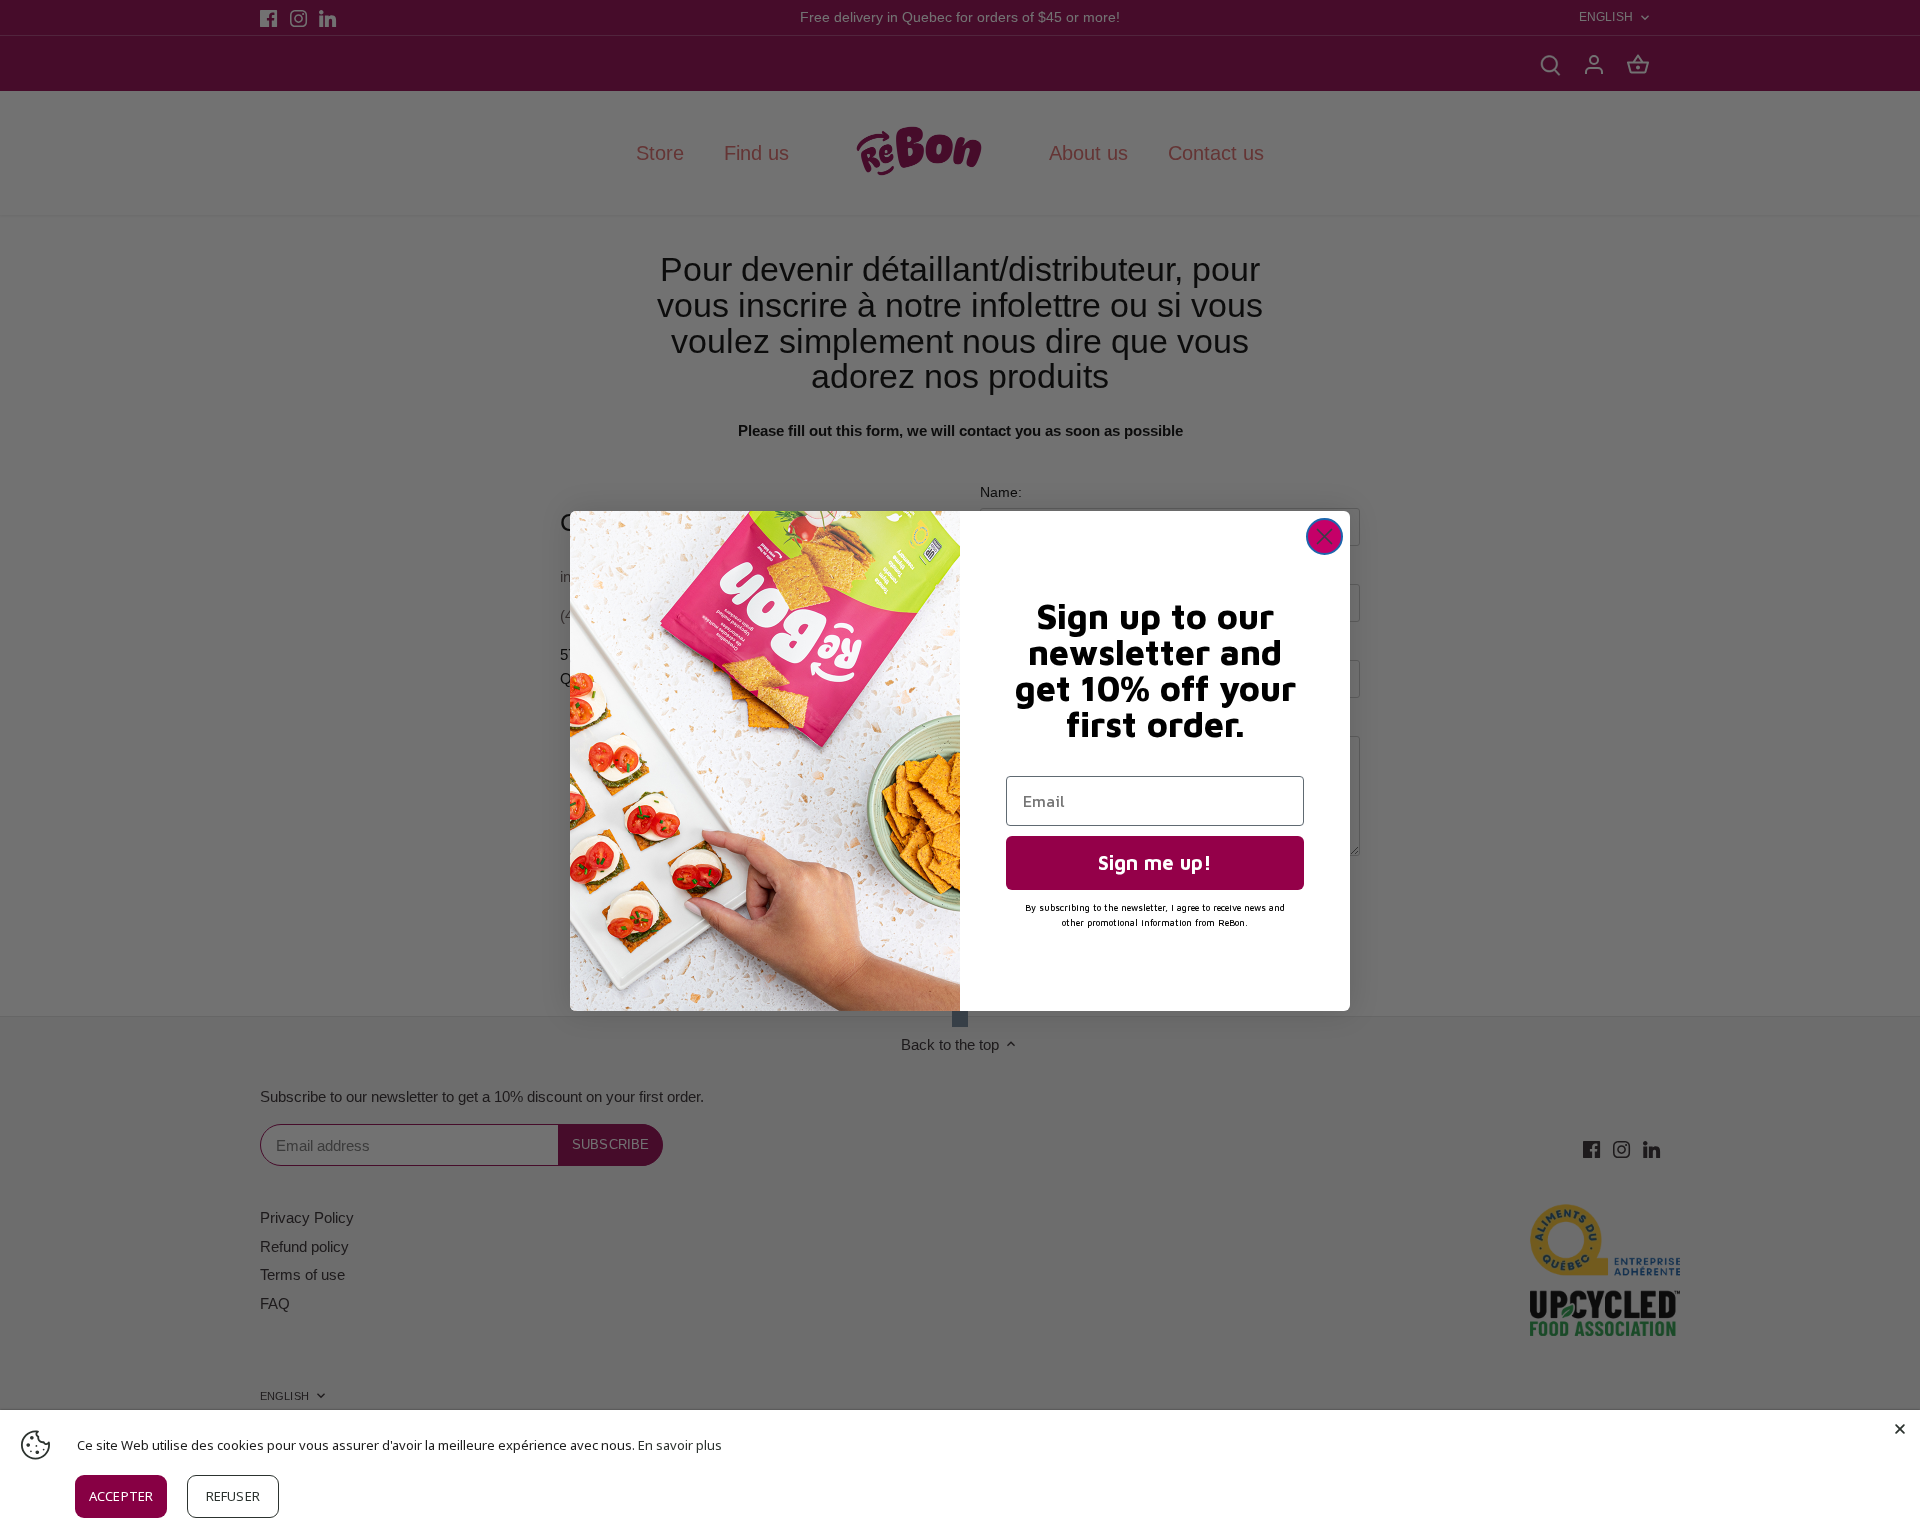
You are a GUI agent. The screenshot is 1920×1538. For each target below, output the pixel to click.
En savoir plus (680, 1445)
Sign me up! (1155, 862)
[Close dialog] (1324, 536)
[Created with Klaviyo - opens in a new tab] (960, 1019)
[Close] (1900, 1430)
